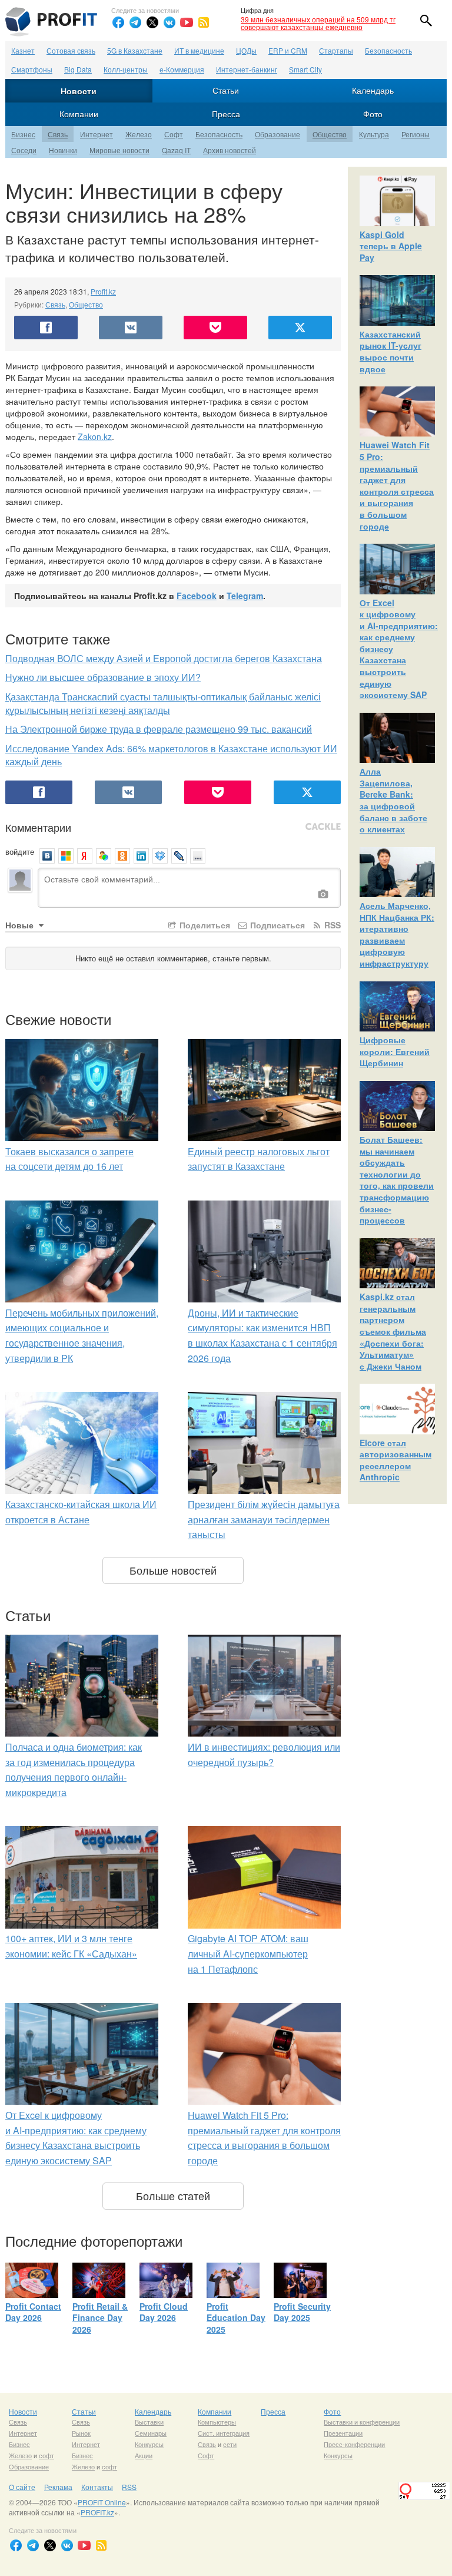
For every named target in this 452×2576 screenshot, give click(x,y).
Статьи (226, 90)
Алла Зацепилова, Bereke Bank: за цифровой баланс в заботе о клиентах (393, 800)
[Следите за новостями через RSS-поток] (204, 22)
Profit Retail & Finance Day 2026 (100, 2318)
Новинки (63, 150)
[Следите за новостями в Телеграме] (135, 22)
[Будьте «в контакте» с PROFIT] (169, 22)
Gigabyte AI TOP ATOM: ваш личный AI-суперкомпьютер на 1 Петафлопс (248, 1953)
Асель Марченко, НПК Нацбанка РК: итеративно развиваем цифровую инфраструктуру (397, 934)
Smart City (305, 69)
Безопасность (388, 50)
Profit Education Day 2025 (236, 2318)
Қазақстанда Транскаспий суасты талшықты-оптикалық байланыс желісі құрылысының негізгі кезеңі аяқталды (163, 703)
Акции (144, 2455)
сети (230, 2444)
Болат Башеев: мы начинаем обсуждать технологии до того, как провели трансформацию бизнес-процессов (397, 1180)
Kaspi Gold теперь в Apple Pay (391, 246)
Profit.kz (103, 291)
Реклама (58, 2487)
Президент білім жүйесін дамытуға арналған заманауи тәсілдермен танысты (264, 1519)
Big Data (78, 69)
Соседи (24, 150)
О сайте (22, 2487)
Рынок (81, 2433)
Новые (21, 925)
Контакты (97, 2487)
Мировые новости (119, 150)
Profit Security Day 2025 (302, 2312)
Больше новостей (173, 1570)
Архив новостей (230, 150)
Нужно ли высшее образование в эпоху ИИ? (103, 677)
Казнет (23, 50)
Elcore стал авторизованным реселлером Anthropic (395, 1460)
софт (46, 2455)
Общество (330, 134)
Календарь (373, 90)
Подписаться (276, 925)
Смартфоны (32, 69)
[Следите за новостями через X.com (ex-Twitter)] (152, 22)
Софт (174, 134)
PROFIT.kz (97, 2512)
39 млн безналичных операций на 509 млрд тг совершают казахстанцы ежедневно (318, 23)
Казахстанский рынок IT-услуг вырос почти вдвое (390, 351)
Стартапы (336, 50)
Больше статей (173, 2195)
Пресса (226, 114)
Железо (139, 134)
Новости (79, 91)
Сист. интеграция (224, 2433)
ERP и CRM (288, 50)
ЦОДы (246, 50)
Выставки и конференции (362, 2422)
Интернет (97, 134)
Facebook (197, 596)
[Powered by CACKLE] (323, 827)
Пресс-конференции (354, 2444)
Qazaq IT (176, 150)
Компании (79, 114)
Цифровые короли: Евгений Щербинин (395, 1051)
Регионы (416, 134)
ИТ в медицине (199, 50)
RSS (331, 925)
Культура (374, 134)
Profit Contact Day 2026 (33, 2312)
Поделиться (204, 925)
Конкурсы (149, 2444)
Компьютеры (217, 2422)
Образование (277, 134)
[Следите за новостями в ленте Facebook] (118, 22)
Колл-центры (126, 69)
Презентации (343, 2433)
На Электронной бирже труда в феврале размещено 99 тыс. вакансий (159, 729)
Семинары (151, 2433)
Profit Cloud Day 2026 (164, 2312)
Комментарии (38, 827)
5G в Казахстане (135, 50)
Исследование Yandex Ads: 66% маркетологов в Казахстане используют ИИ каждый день (171, 755)
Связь (58, 134)
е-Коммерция (182, 69)
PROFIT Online (102, 2502)
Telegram (245, 596)
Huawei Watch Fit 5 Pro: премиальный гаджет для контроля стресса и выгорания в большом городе (397, 485)
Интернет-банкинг (247, 69)
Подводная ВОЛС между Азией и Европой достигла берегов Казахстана (164, 658)
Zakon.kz (95, 437)
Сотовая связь (71, 50)
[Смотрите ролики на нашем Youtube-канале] (187, 22)
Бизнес (23, 134)
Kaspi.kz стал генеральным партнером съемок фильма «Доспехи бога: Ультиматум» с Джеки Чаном (393, 1331)
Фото (373, 114)
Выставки (149, 2422)
